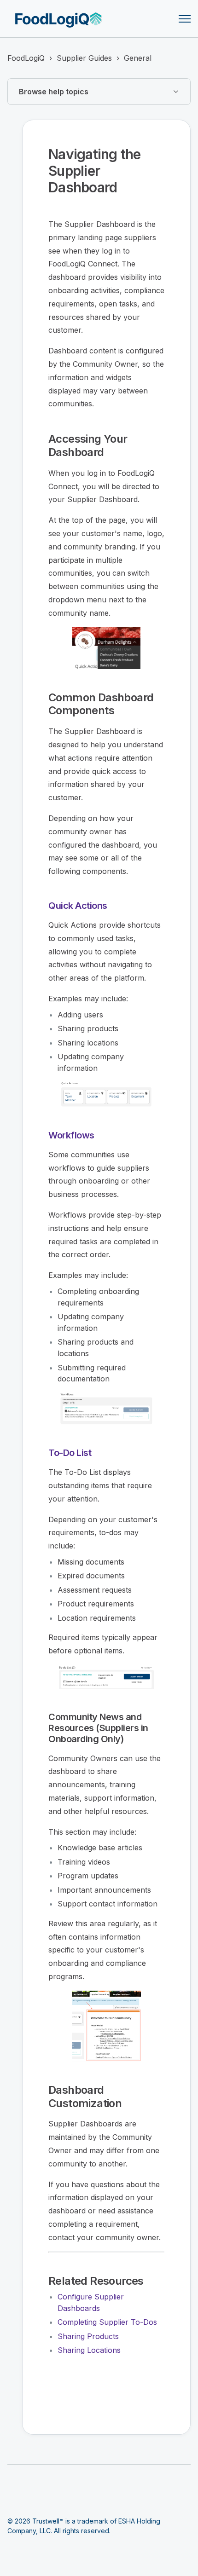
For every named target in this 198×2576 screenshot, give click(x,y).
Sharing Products (88, 2336)
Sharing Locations (89, 2350)
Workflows (71, 1135)
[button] (99, 92)
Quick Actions (78, 906)
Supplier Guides (84, 58)
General (138, 58)
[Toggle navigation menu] (185, 19)
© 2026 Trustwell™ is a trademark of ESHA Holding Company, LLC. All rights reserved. (84, 2526)
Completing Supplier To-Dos (107, 2322)
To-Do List (70, 1453)
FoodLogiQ (26, 58)
